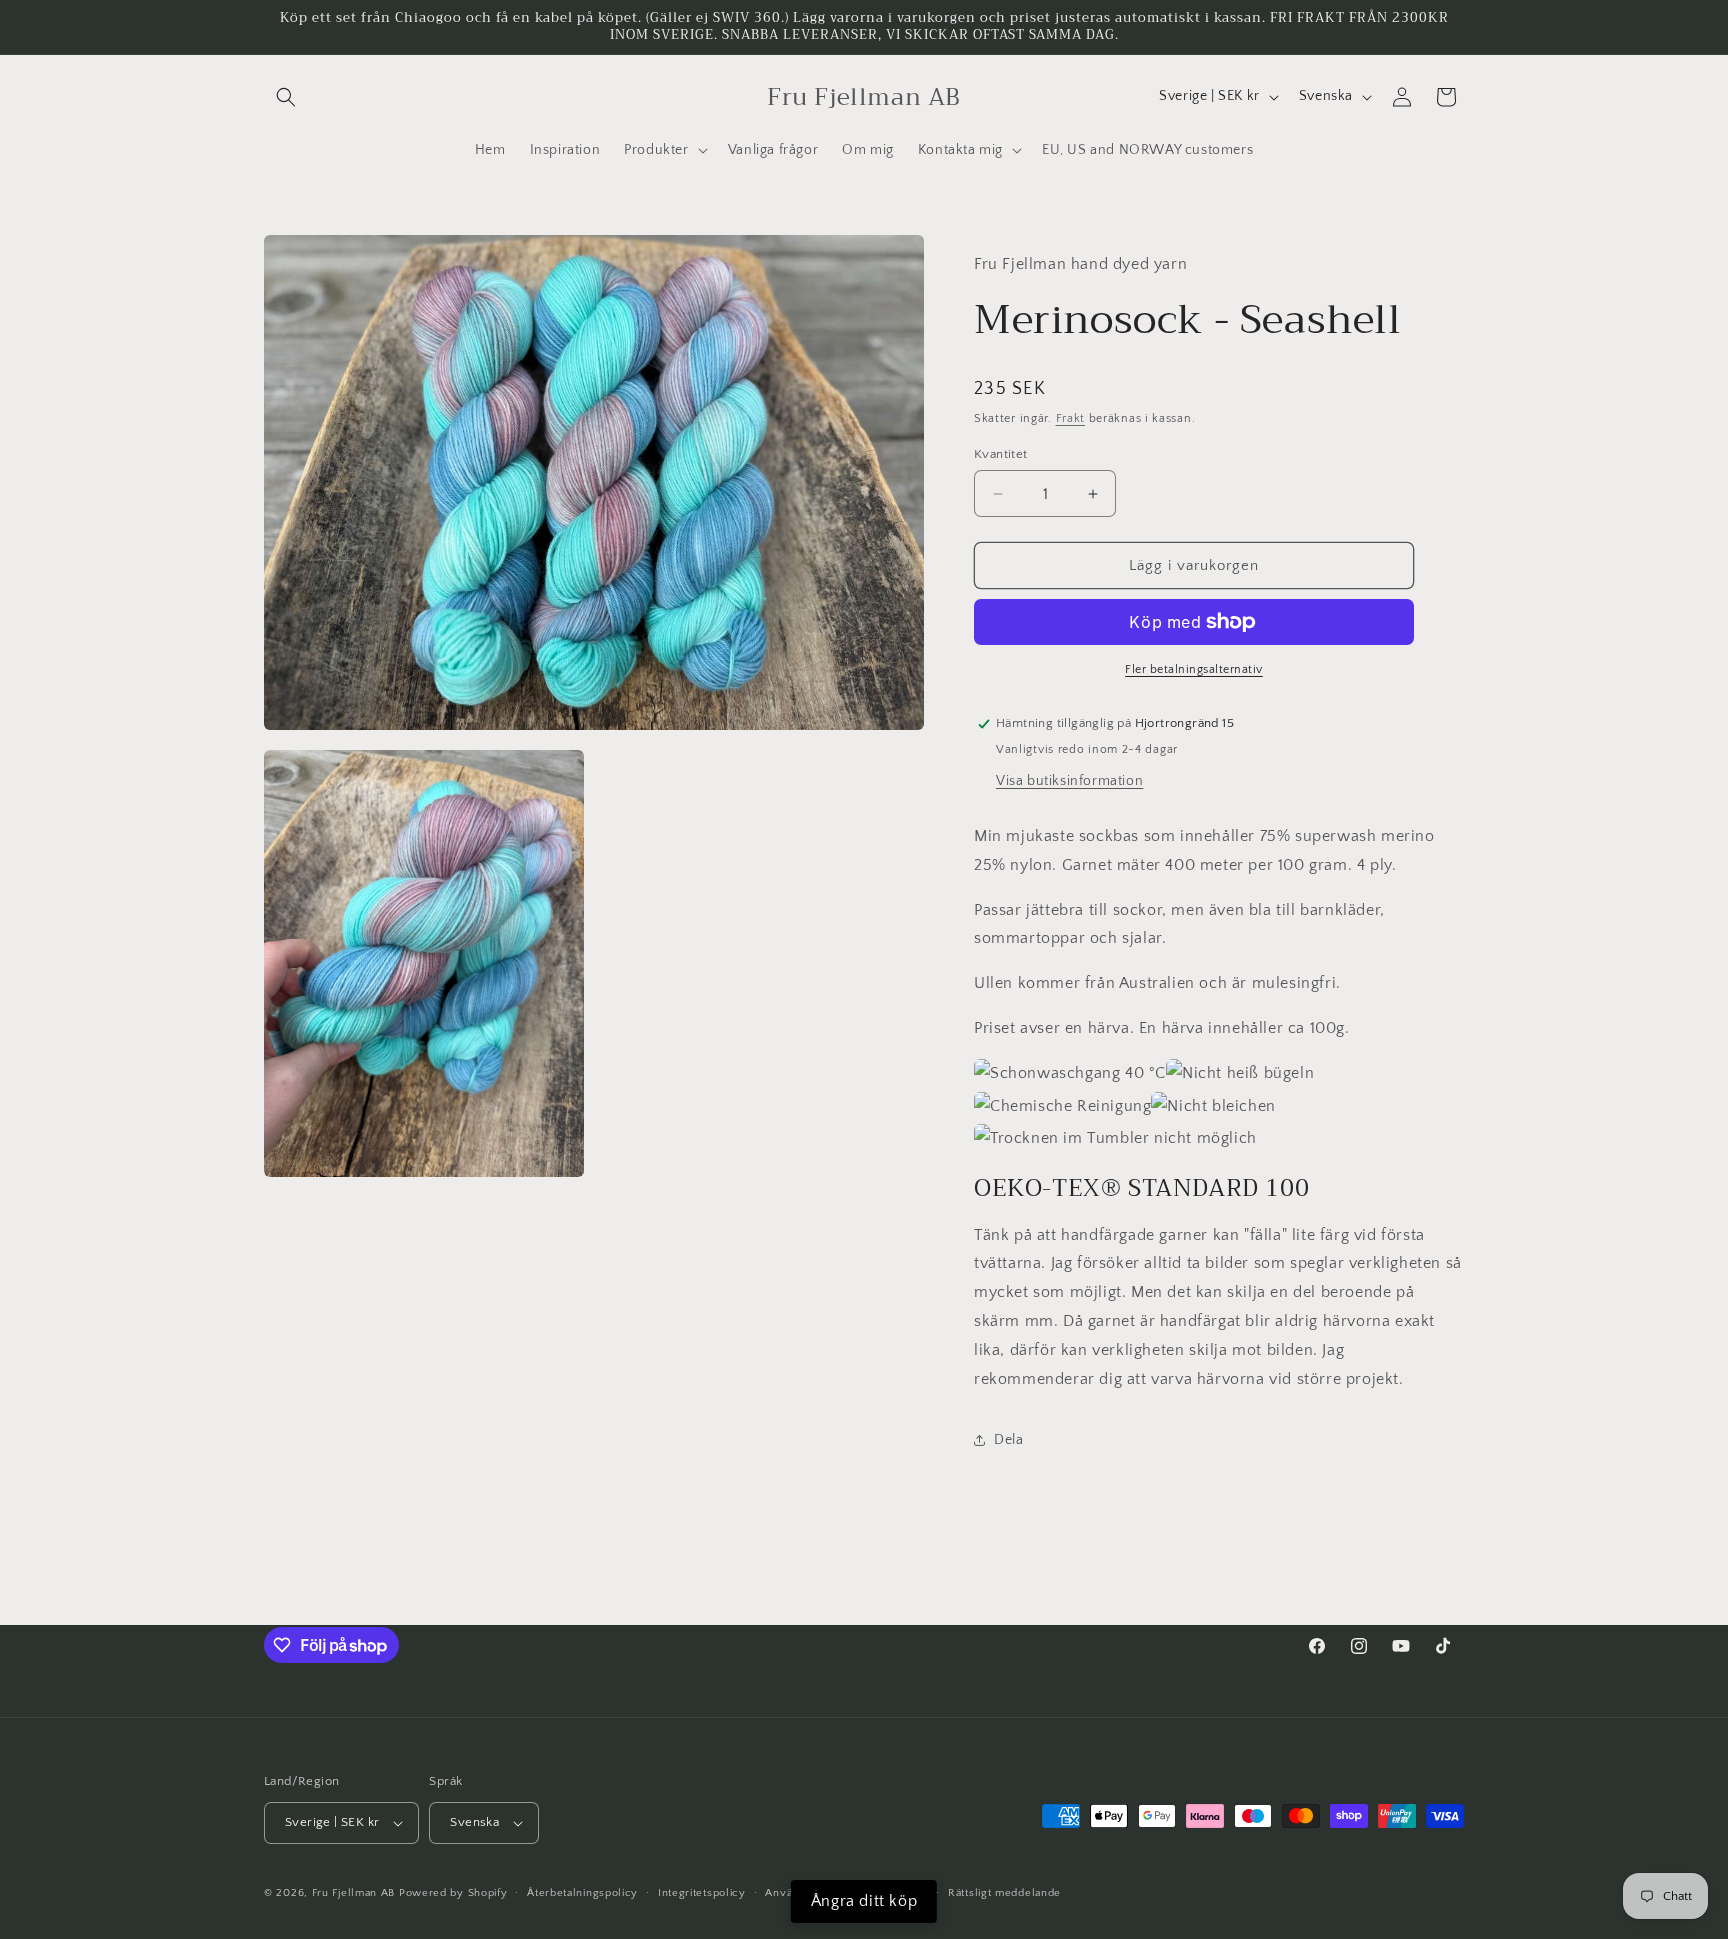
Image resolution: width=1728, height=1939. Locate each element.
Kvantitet (1001, 454)
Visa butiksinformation (1069, 781)
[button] (286, 97)
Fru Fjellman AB (354, 1893)
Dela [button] (1008, 1440)
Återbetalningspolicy (582, 1893)
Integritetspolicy (702, 1893)
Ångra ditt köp (864, 1901)
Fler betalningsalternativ (1194, 669)
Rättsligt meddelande (1004, 1893)
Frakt (1071, 418)
